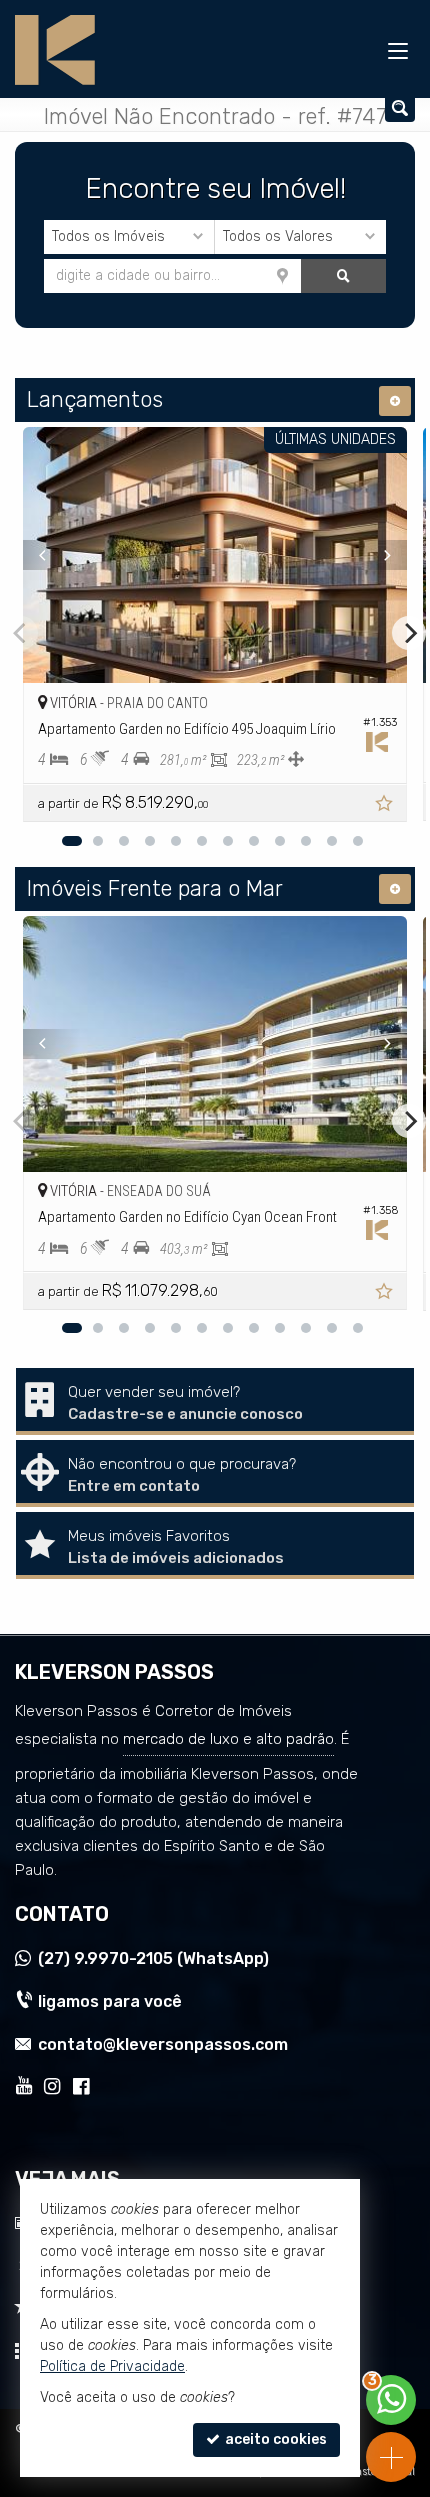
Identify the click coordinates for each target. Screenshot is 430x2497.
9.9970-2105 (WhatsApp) (153, 1958)
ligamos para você (110, 2001)
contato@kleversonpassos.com (163, 2044)
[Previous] (52, 555)
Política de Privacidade (112, 2366)
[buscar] (344, 276)
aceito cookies (274, 2439)
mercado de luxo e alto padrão (228, 1739)
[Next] (378, 555)
